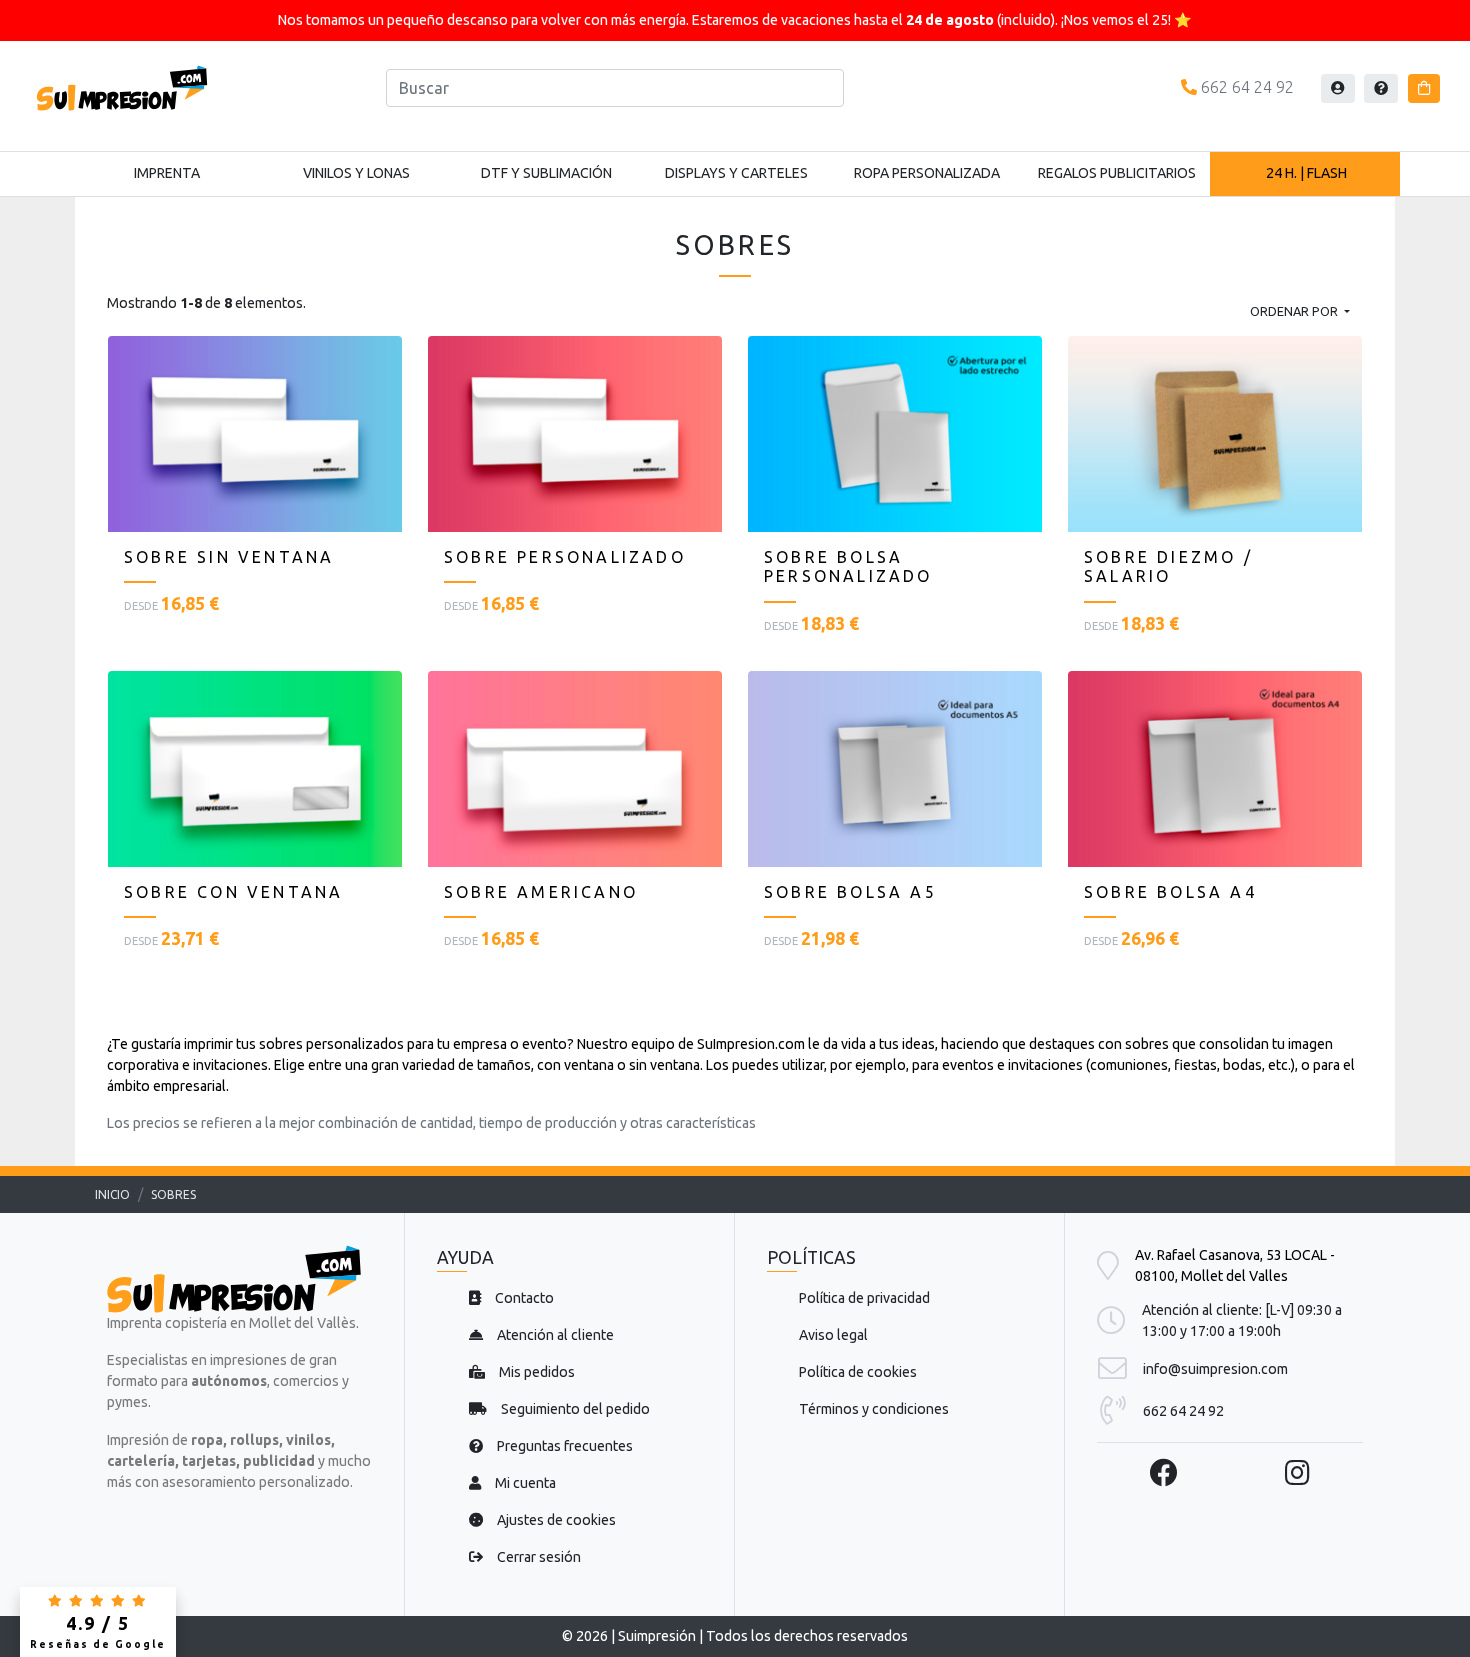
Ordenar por (1295, 311)
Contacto (523, 1298)
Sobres (173, 1194)
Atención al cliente (554, 1335)
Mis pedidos (535, 1372)
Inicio (112, 1194)
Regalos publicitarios (1117, 173)
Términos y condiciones (874, 1409)
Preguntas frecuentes (563, 1446)
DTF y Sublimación (546, 173)
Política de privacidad (864, 1298)
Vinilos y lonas (356, 173)
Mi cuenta (524, 1483)
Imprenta (167, 173)
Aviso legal (833, 1335)
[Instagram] (1297, 1472)
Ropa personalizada (927, 173)
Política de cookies (858, 1372)
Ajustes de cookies (555, 1520)
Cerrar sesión (537, 1557)
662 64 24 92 (1245, 87)
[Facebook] (1164, 1472)
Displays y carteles (736, 173)
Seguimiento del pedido (574, 1409)
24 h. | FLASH (1306, 173)
